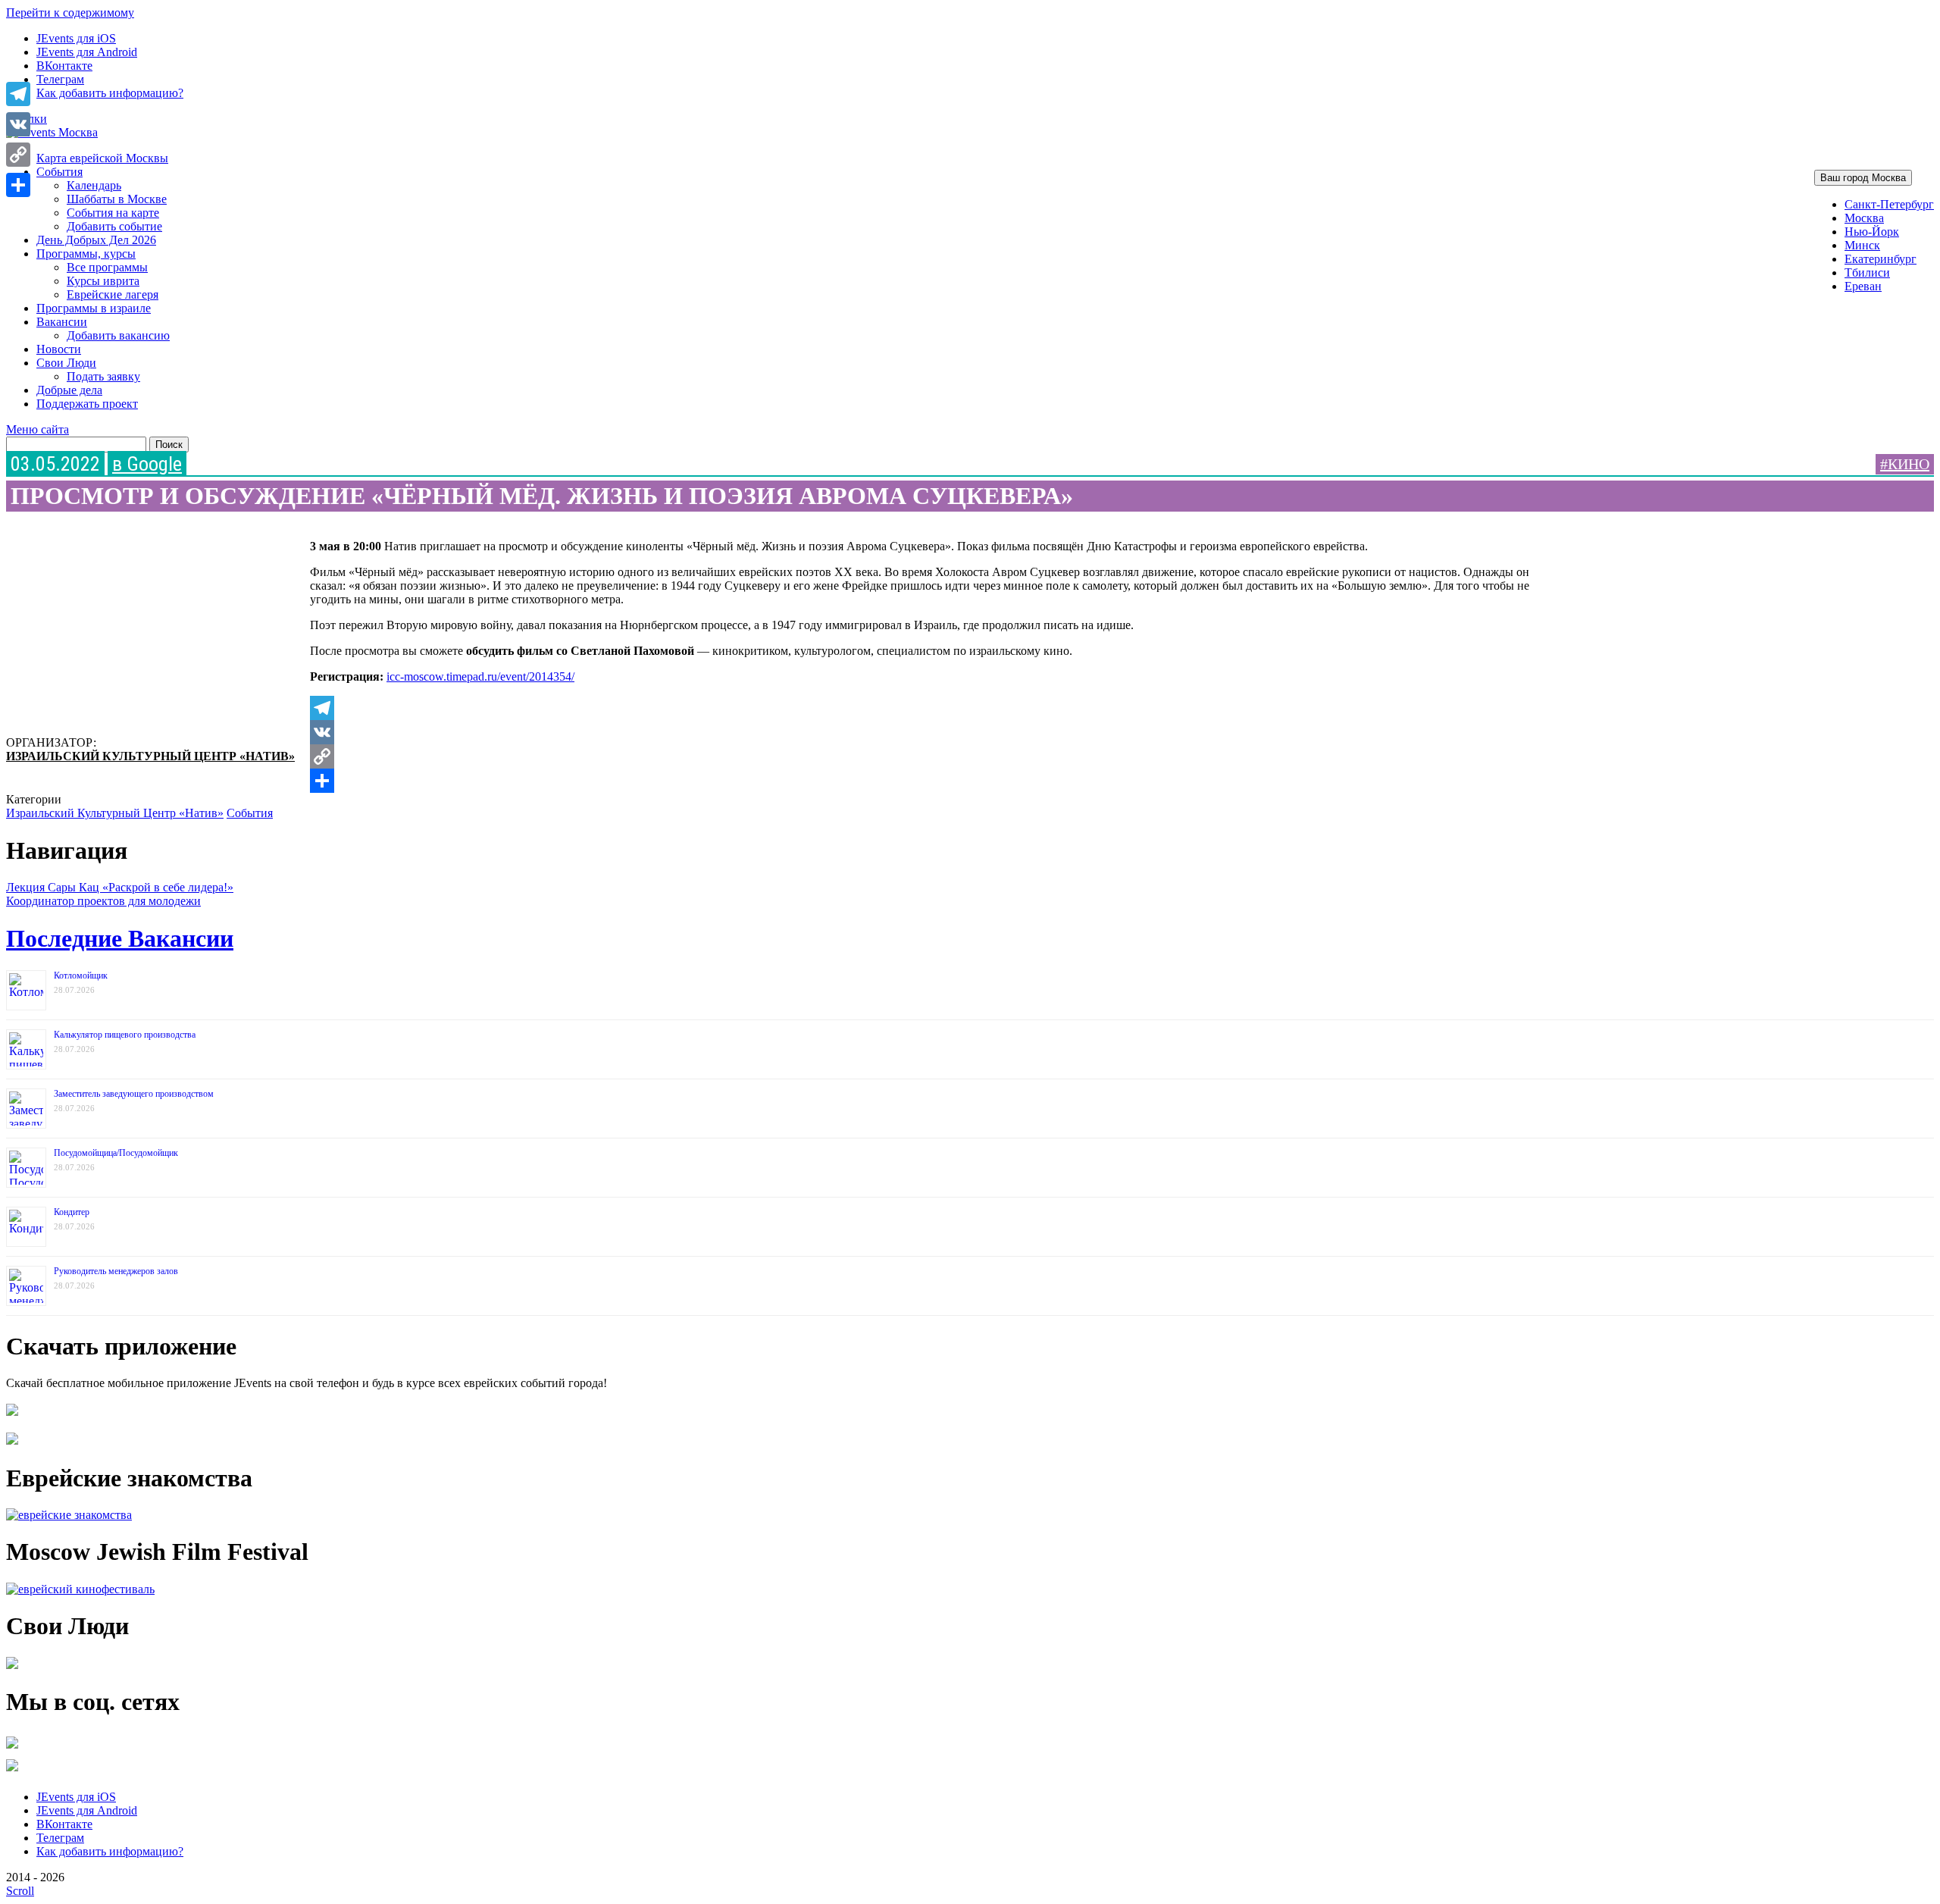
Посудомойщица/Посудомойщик (116, 1153)
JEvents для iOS (76, 38)
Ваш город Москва (1863, 178)
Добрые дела (69, 390)
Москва (1864, 218)
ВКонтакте (64, 66)
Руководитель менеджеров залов (116, 1271)
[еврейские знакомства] (69, 1515)
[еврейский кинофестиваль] (80, 1589)
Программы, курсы (86, 254)
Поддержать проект (87, 404)
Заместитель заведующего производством (134, 1094)
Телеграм (60, 79)
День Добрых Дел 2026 (96, 240)
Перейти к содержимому (70, 13)
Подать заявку (103, 376)
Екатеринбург (1881, 259)
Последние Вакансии (120, 938)
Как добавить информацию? (110, 93)
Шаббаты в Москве (117, 199)
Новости (59, 349)
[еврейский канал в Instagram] (12, 1771)
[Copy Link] (927, 756)
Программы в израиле (94, 308)
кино (1909, 464)
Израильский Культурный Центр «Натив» (150, 756)
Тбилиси (1867, 272)
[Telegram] (927, 708)
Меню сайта (38, 429)
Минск (1862, 245)
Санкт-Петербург (1889, 204)
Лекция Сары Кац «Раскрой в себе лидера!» (120, 887)
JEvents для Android (87, 52)
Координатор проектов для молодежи (103, 901)
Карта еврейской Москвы (102, 158)
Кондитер (72, 1212)
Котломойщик (81, 975)
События (59, 172)
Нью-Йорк (1872, 232)
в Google (147, 464)
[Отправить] (927, 781)
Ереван (1863, 286)
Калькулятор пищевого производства (125, 1035)
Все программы (107, 267)
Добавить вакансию (118, 335)
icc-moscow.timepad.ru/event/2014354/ (480, 676)
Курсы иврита (103, 281)
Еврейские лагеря (113, 294)
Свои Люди (66, 363)
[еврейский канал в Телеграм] (12, 1748)
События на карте (113, 213)
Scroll (20, 1891)
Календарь (94, 185)
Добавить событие (114, 226)
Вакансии (62, 322)
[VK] (927, 732)
